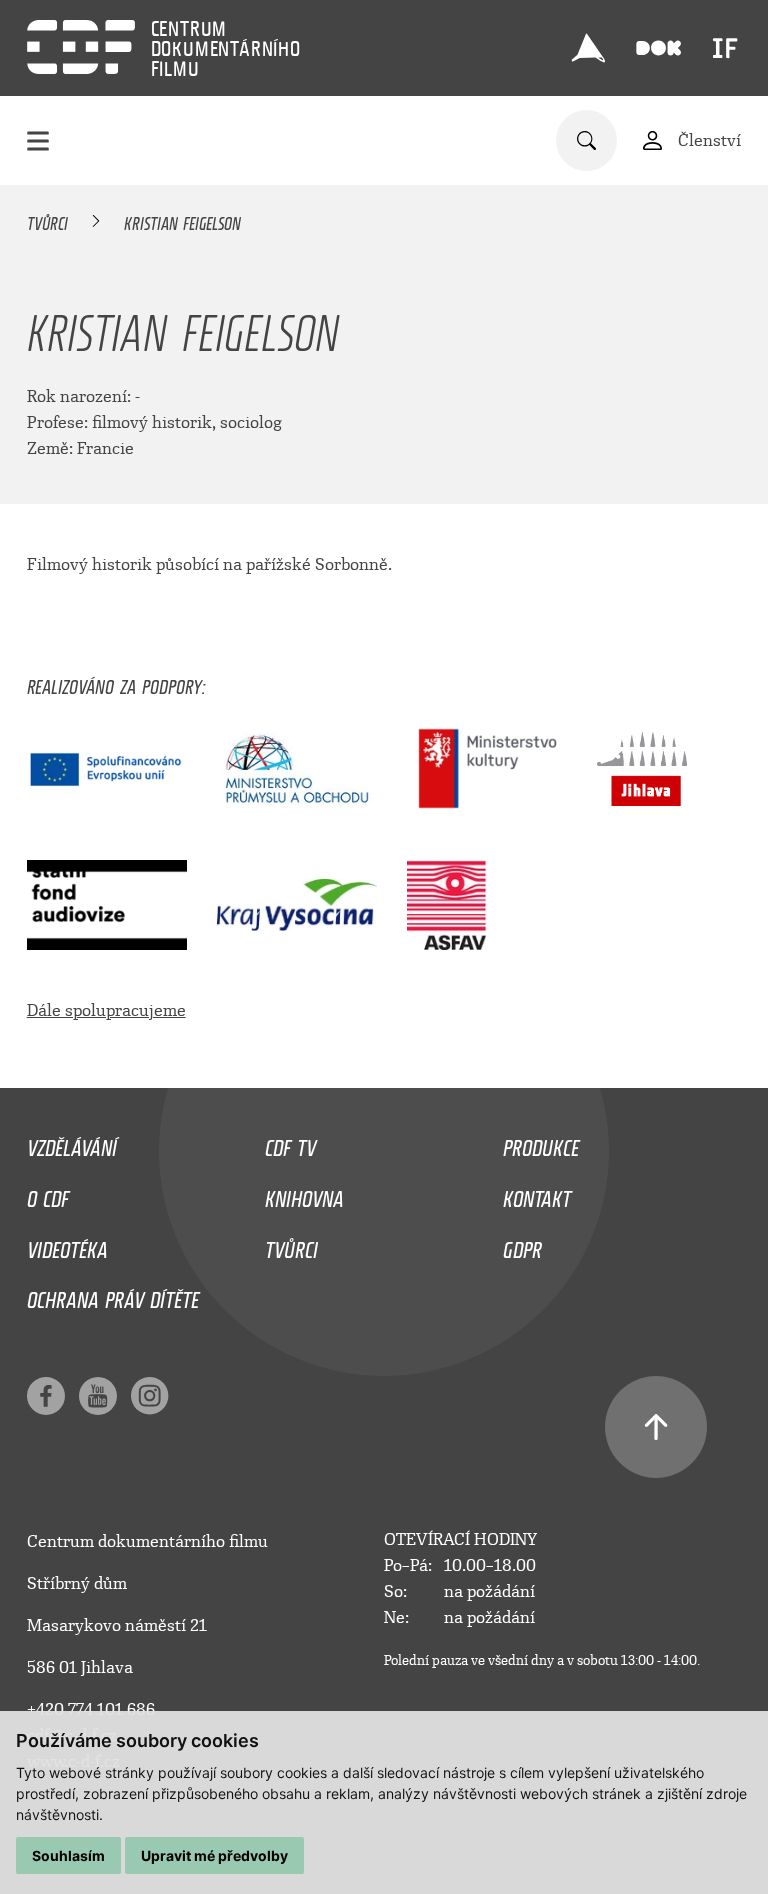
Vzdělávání (72, 1143)
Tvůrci (47, 220)
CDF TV (290, 1143)
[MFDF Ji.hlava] (589, 48)
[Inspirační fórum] (725, 48)
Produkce (541, 1143)
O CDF (48, 1194)
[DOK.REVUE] (659, 48)
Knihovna (304, 1194)
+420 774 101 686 (91, 1709)
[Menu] (38, 140)
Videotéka (67, 1245)
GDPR (522, 1245)
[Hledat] (586, 140)
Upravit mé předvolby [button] (214, 1855)
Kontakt (537, 1194)
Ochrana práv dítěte (113, 1295)
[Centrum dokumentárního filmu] (81, 47)
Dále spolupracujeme (106, 1010)
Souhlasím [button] (68, 1855)
